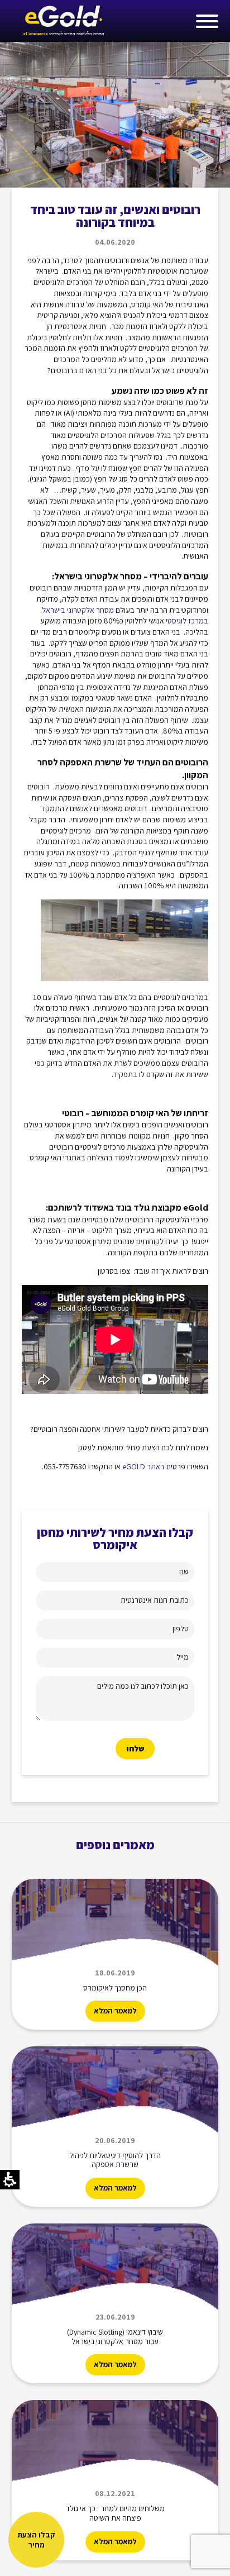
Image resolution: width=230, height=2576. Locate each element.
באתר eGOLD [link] (143, 1466)
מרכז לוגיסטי (185, 621)
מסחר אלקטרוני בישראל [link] (78, 610)
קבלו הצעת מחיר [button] (36, 2540)
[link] (63, 21)
